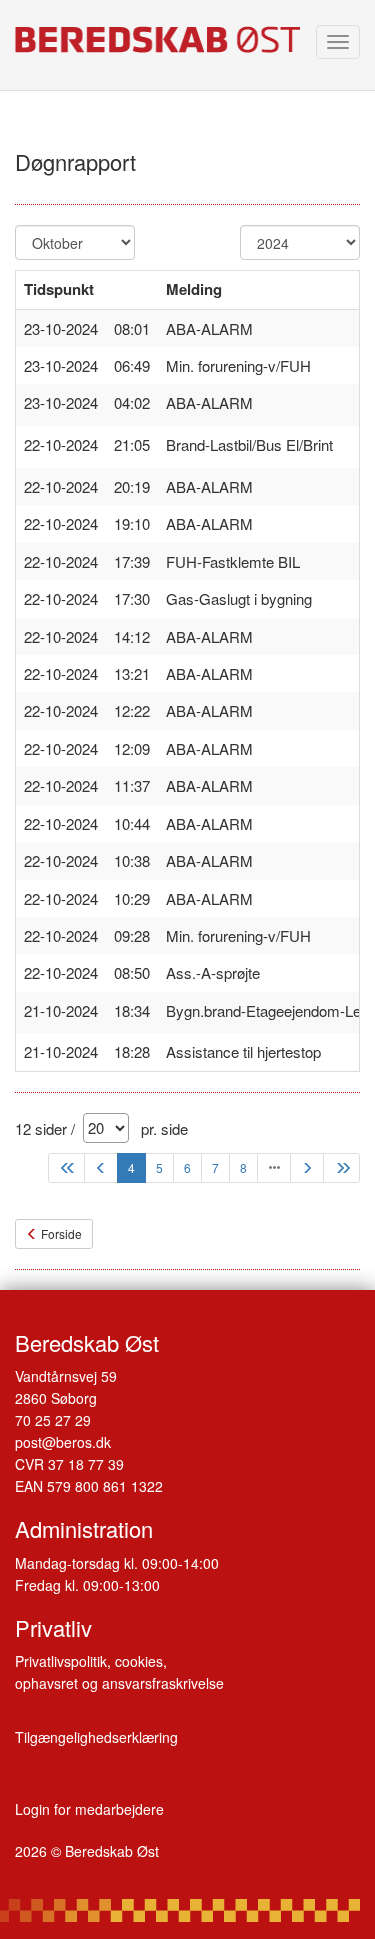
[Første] (66, 1168)
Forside (60, 1233)
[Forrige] (101, 1168)
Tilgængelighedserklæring (96, 1737)
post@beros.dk (63, 1442)
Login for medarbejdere (89, 1809)
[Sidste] (341, 1168)
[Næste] (307, 1168)
